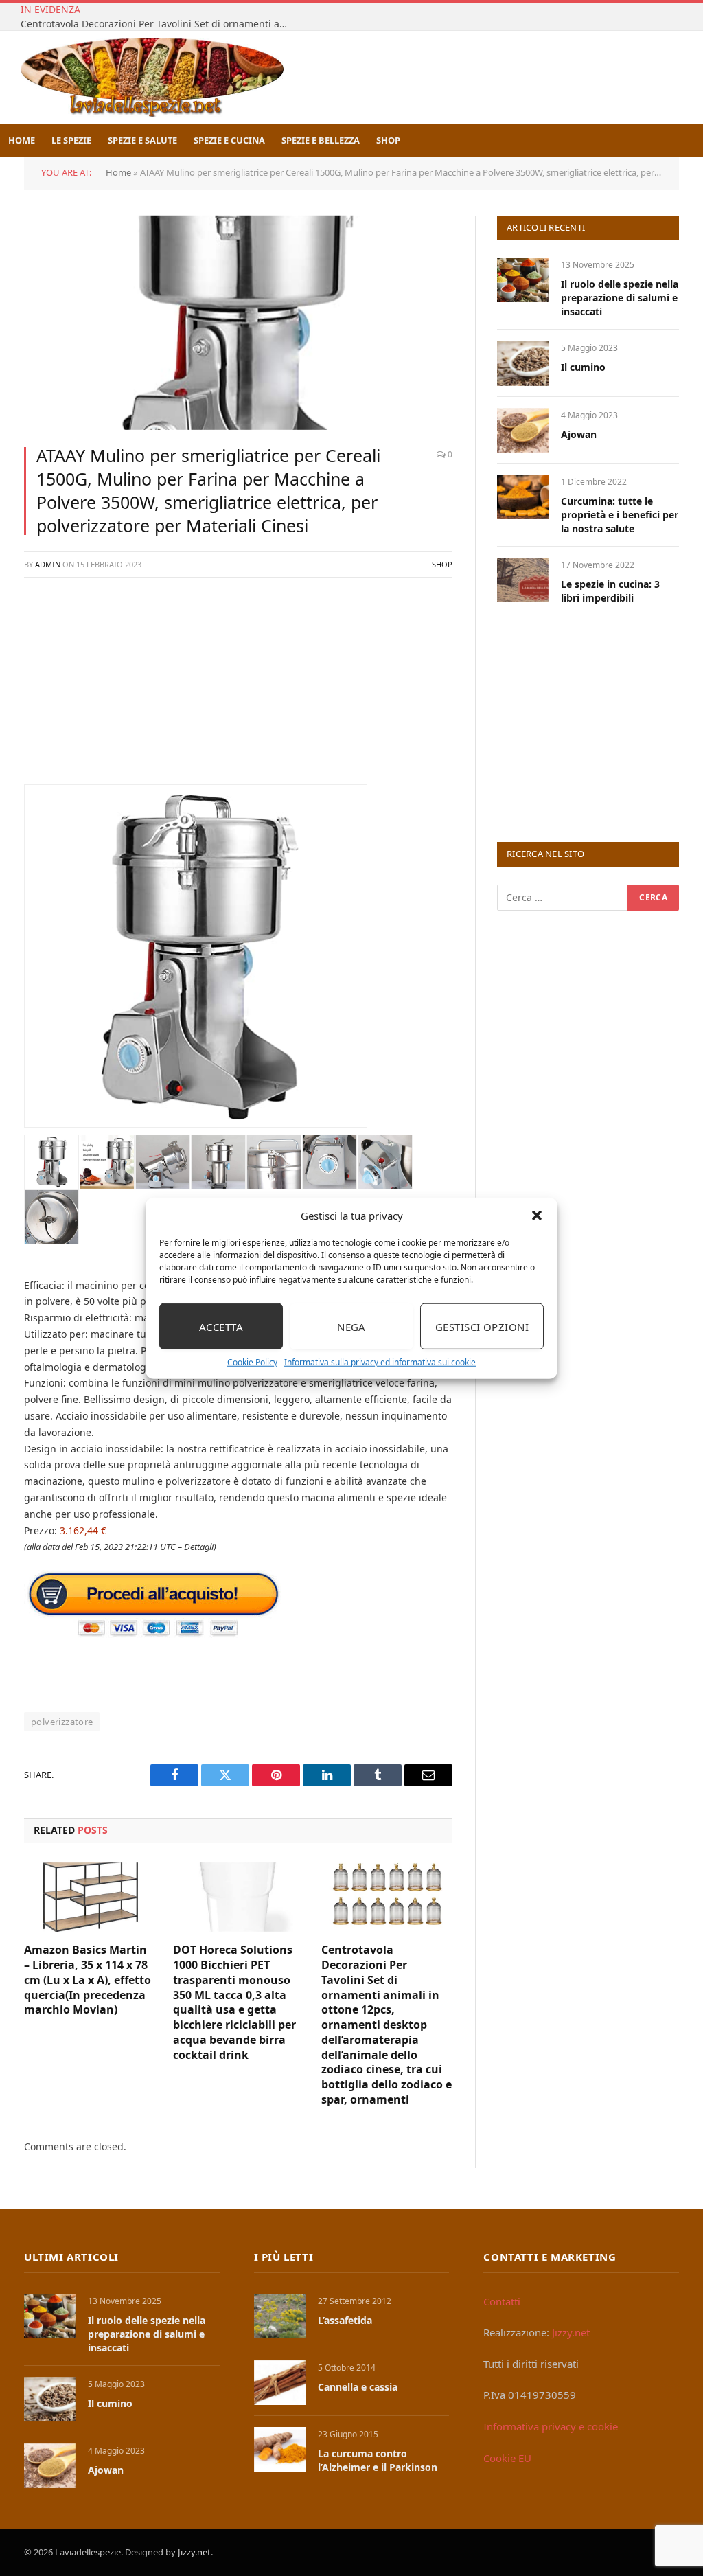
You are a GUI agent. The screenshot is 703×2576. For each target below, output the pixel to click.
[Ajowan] (523, 430)
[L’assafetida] (280, 2316)
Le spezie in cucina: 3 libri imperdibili (610, 591)
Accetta (221, 1326)
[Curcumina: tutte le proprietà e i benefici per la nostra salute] (523, 497)
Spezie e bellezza (321, 140)
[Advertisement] (238, 688)
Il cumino (583, 367)
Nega (351, 1326)
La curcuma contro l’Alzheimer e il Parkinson (378, 2460)
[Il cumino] (523, 363)
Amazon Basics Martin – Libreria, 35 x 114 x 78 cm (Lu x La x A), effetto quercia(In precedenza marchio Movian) (88, 1980)
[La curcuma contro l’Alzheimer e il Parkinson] (280, 2449)
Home (22, 140)
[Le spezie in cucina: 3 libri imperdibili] (523, 580)
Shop (388, 140)
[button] (537, 1216)
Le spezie (71, 140)
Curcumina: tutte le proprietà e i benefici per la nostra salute (620, 515)
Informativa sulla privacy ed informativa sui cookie (380, 1362)
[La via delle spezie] (152, 77)
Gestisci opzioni (482, 1326)
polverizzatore (62, 1722)
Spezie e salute (142, 140)
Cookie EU (507, 2458)
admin (48, 564)
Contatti (502, 2301)
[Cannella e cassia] (280, 2383)
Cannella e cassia (358, 2387)
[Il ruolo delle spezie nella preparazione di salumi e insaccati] (523, 280)
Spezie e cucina (229, 140)
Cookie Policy (252, 1362)
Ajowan (579, 434)
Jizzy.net (571, 2332)
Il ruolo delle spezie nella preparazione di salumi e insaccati (620, 298)
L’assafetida (345, 2320)
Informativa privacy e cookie (551, 2426)
